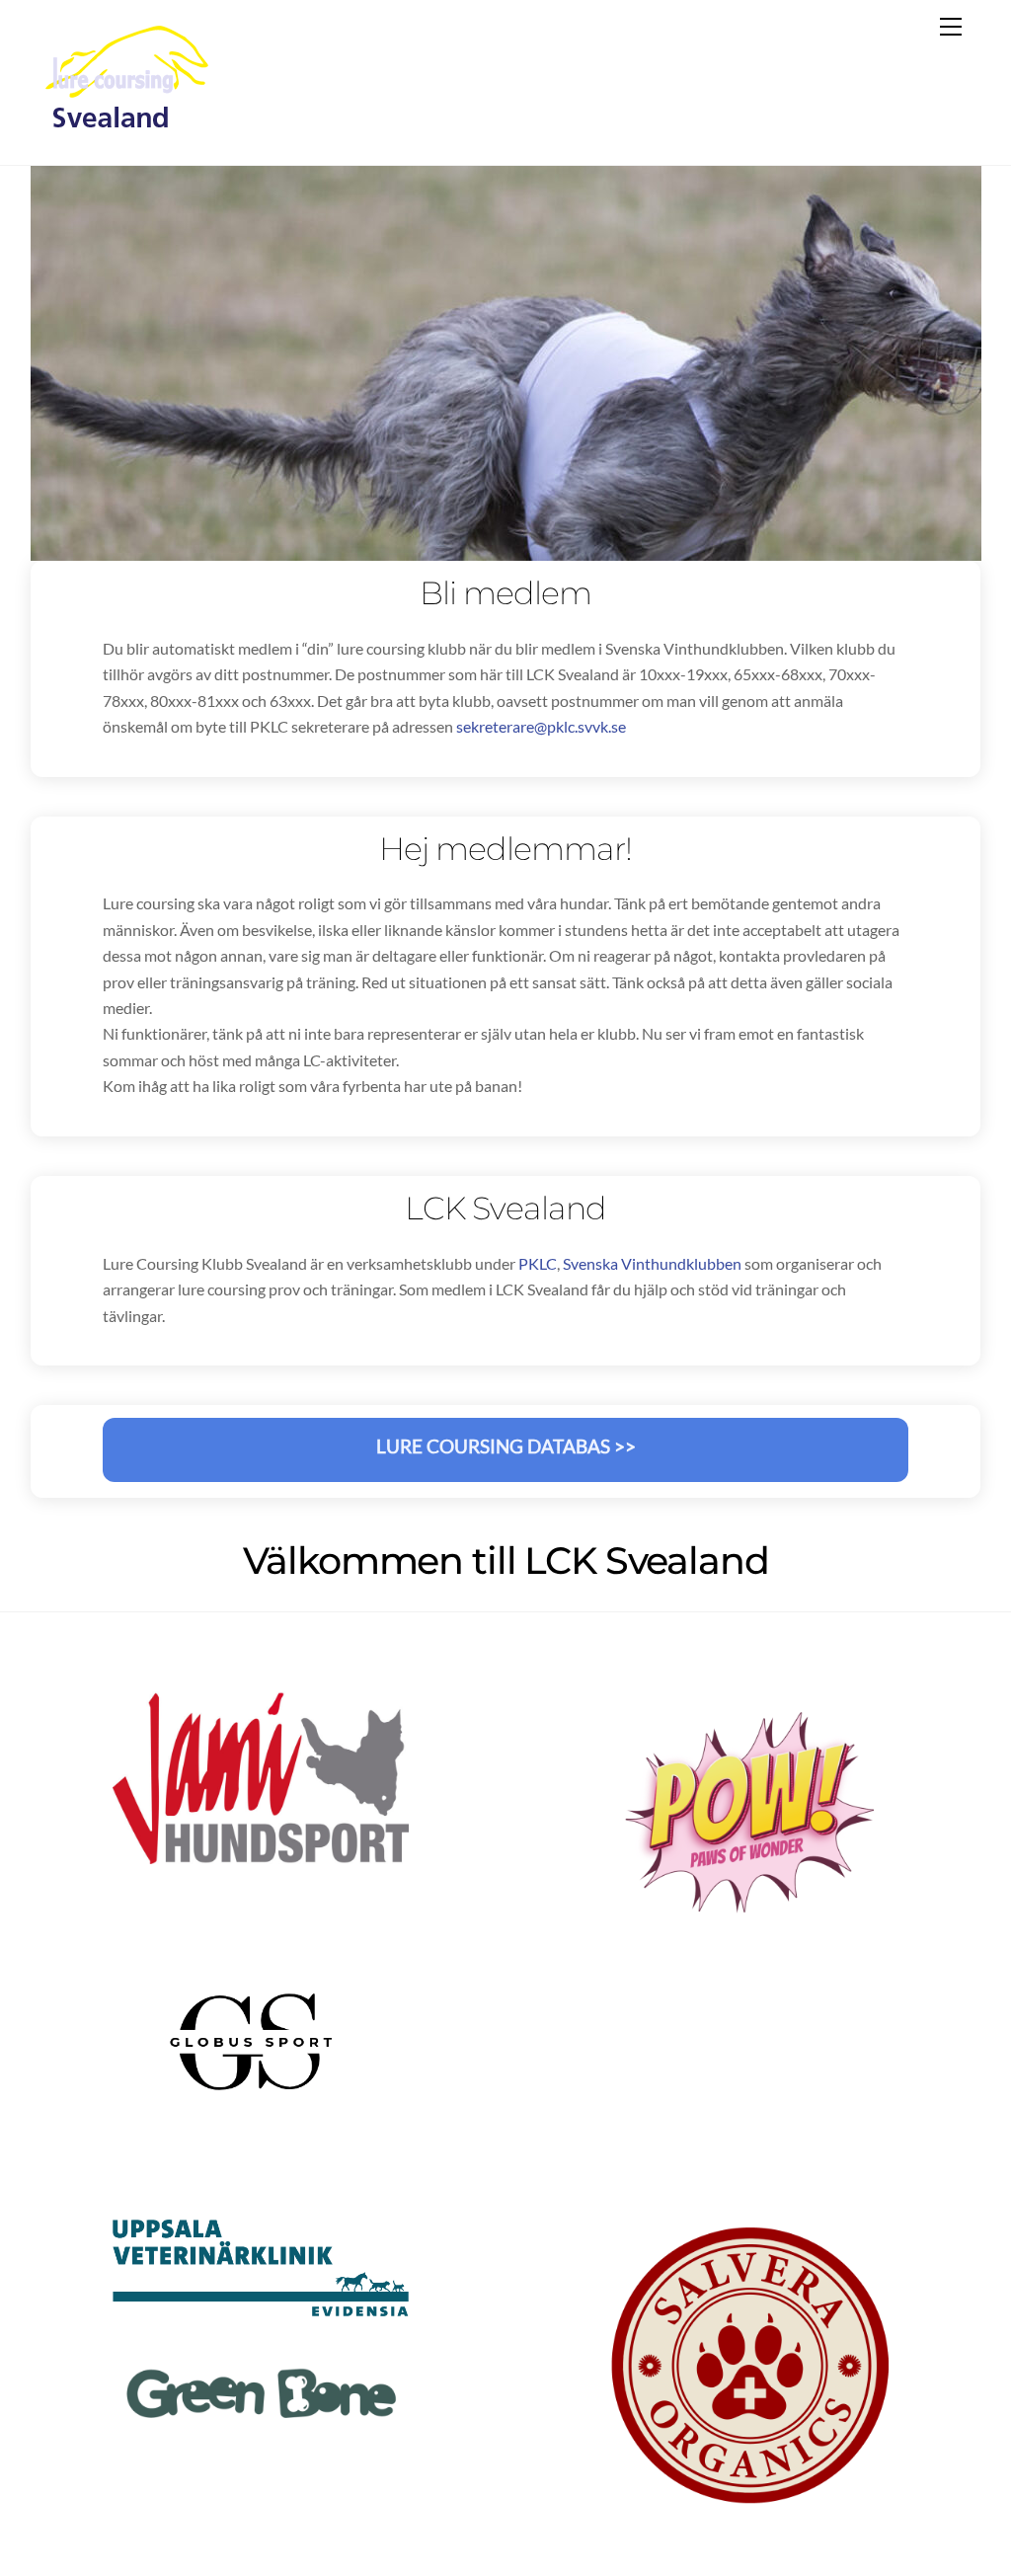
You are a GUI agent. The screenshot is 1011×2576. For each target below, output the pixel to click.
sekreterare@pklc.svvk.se (541, 726)
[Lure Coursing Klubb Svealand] (128, 129)
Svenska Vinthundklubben (652, 1263)
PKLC (538, 1263)
